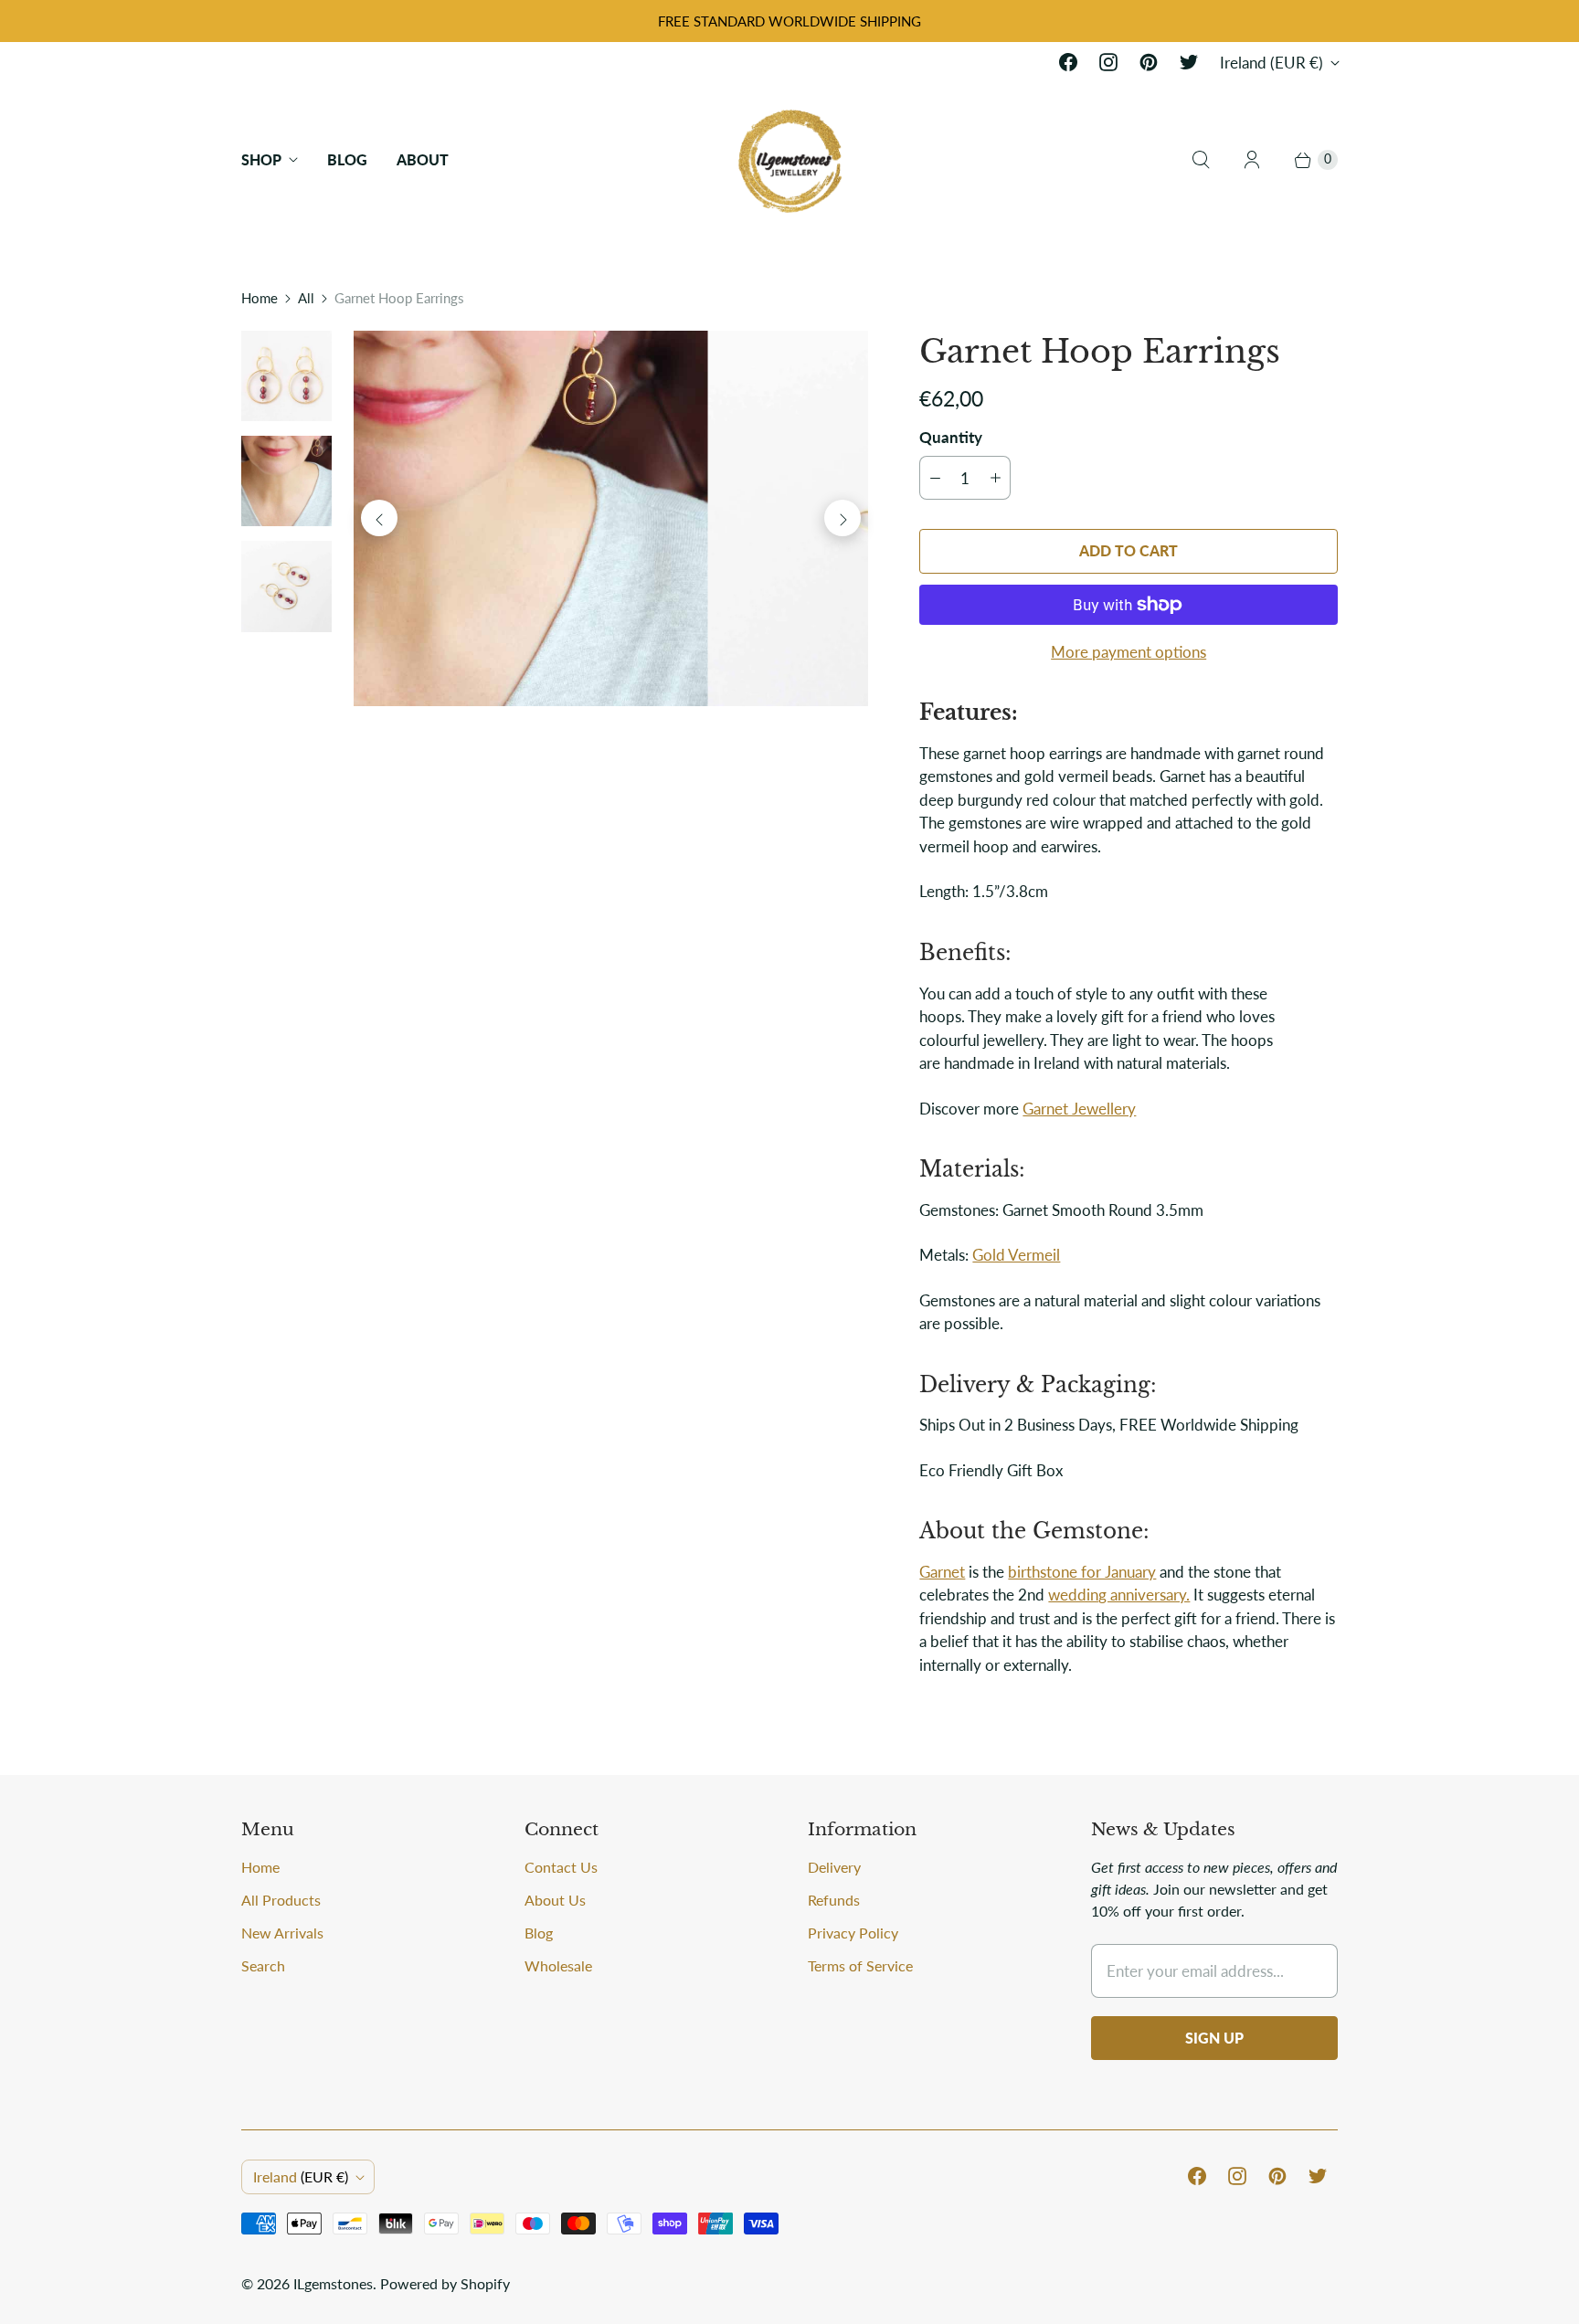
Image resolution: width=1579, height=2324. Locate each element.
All (306, 298)
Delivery (834, 1867)
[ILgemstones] (790, 159)
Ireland (1272, 63)
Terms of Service (860, 1965)
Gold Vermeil (1016, 1255)
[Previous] (379, 518)
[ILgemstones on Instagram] (1108, 62)
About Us (555, 1900)
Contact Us (561, 1867)
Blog (347, 159)
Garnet (942, 1572)
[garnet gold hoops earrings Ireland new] (611, 518)
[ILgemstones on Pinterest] (1149, 62)
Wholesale (558, 1965)
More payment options (1129, 652)
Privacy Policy (853, 1933)
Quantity (951, 437)
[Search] (1201, 160)
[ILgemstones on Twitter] (1189, 62)
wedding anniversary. (1119, 1595)
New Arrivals (282, 1933)
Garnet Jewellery (1079, 1109)
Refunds (834, 1900)
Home (260, 298)
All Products (281, 1900)
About (423, 159)
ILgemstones (333, 2283)
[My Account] (1252, 160)
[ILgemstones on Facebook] (1068, 62)
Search (263, 1965)
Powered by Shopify (445, 2283)
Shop (261, 159)
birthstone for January (1082, 1572)
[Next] (842, 518)
